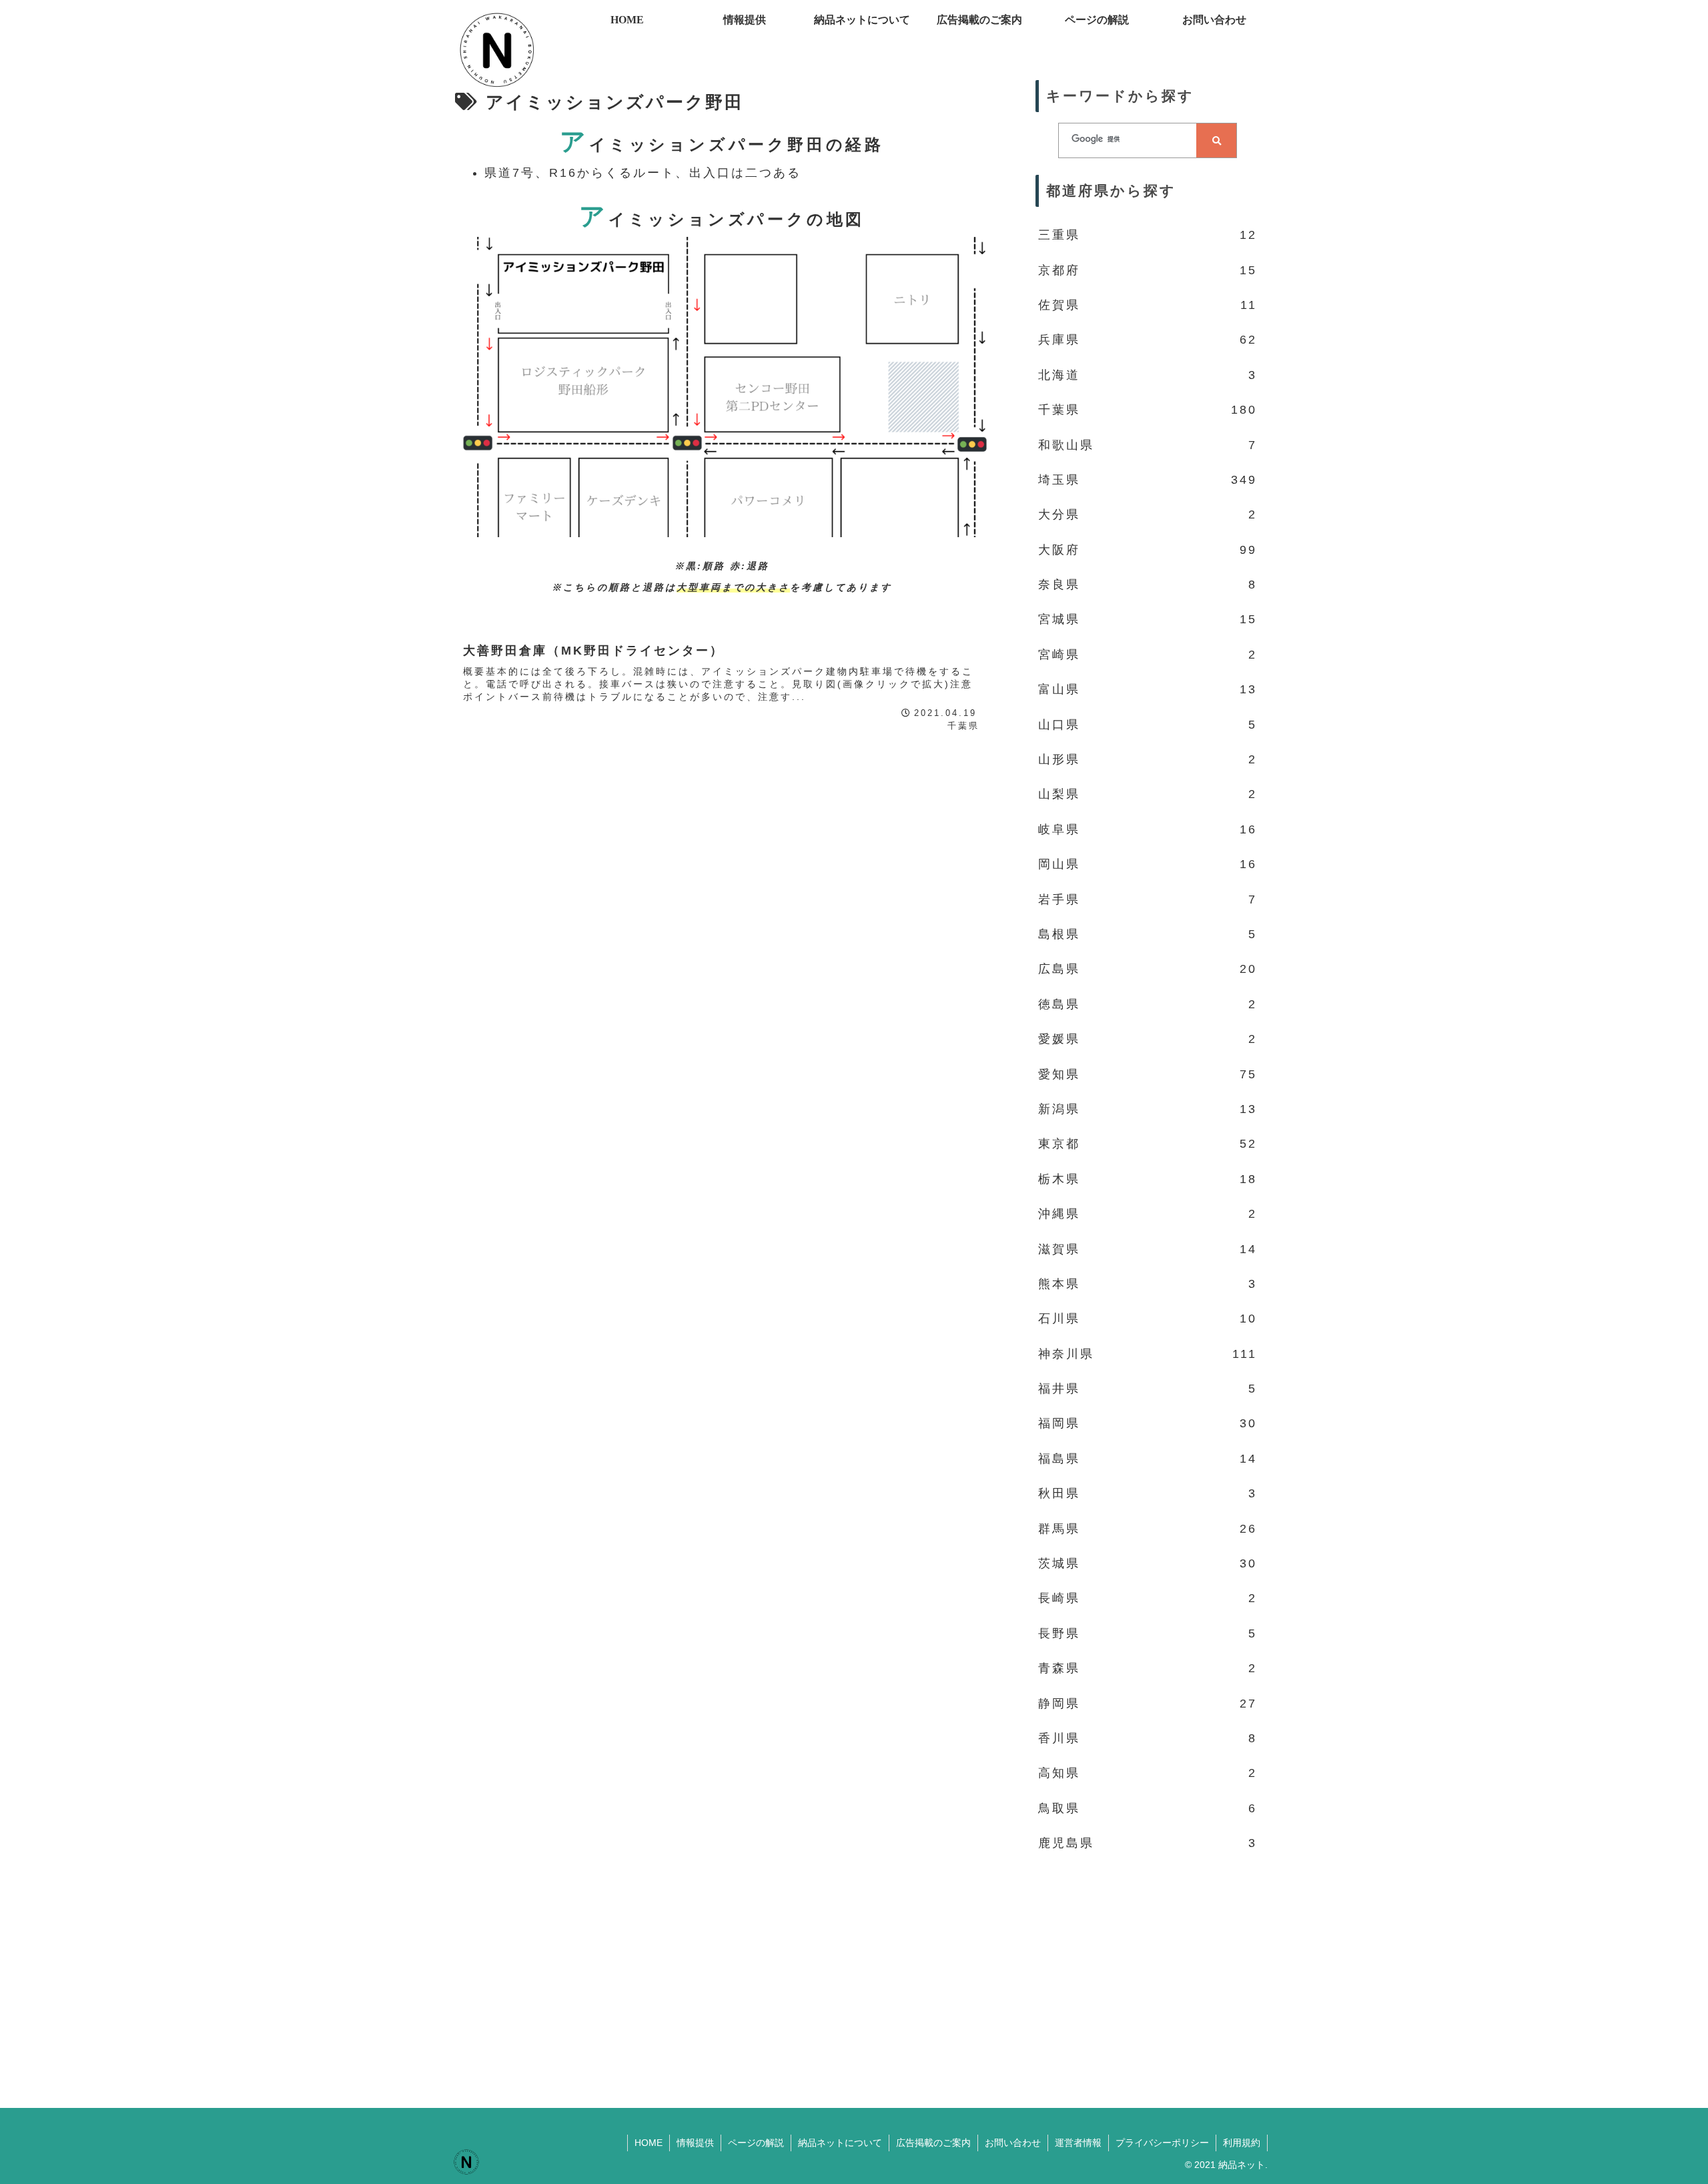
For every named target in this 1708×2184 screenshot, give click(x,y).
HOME (649, 2143)
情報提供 (695, 2143)
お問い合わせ (1013, 2143)
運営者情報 (1078, 2143)
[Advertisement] (1148, 1971)
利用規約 (1242, 2143)
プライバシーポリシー (1162, 2143)
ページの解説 (756, 2143)
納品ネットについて (840, 2143)
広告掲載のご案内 (933, 2143)
